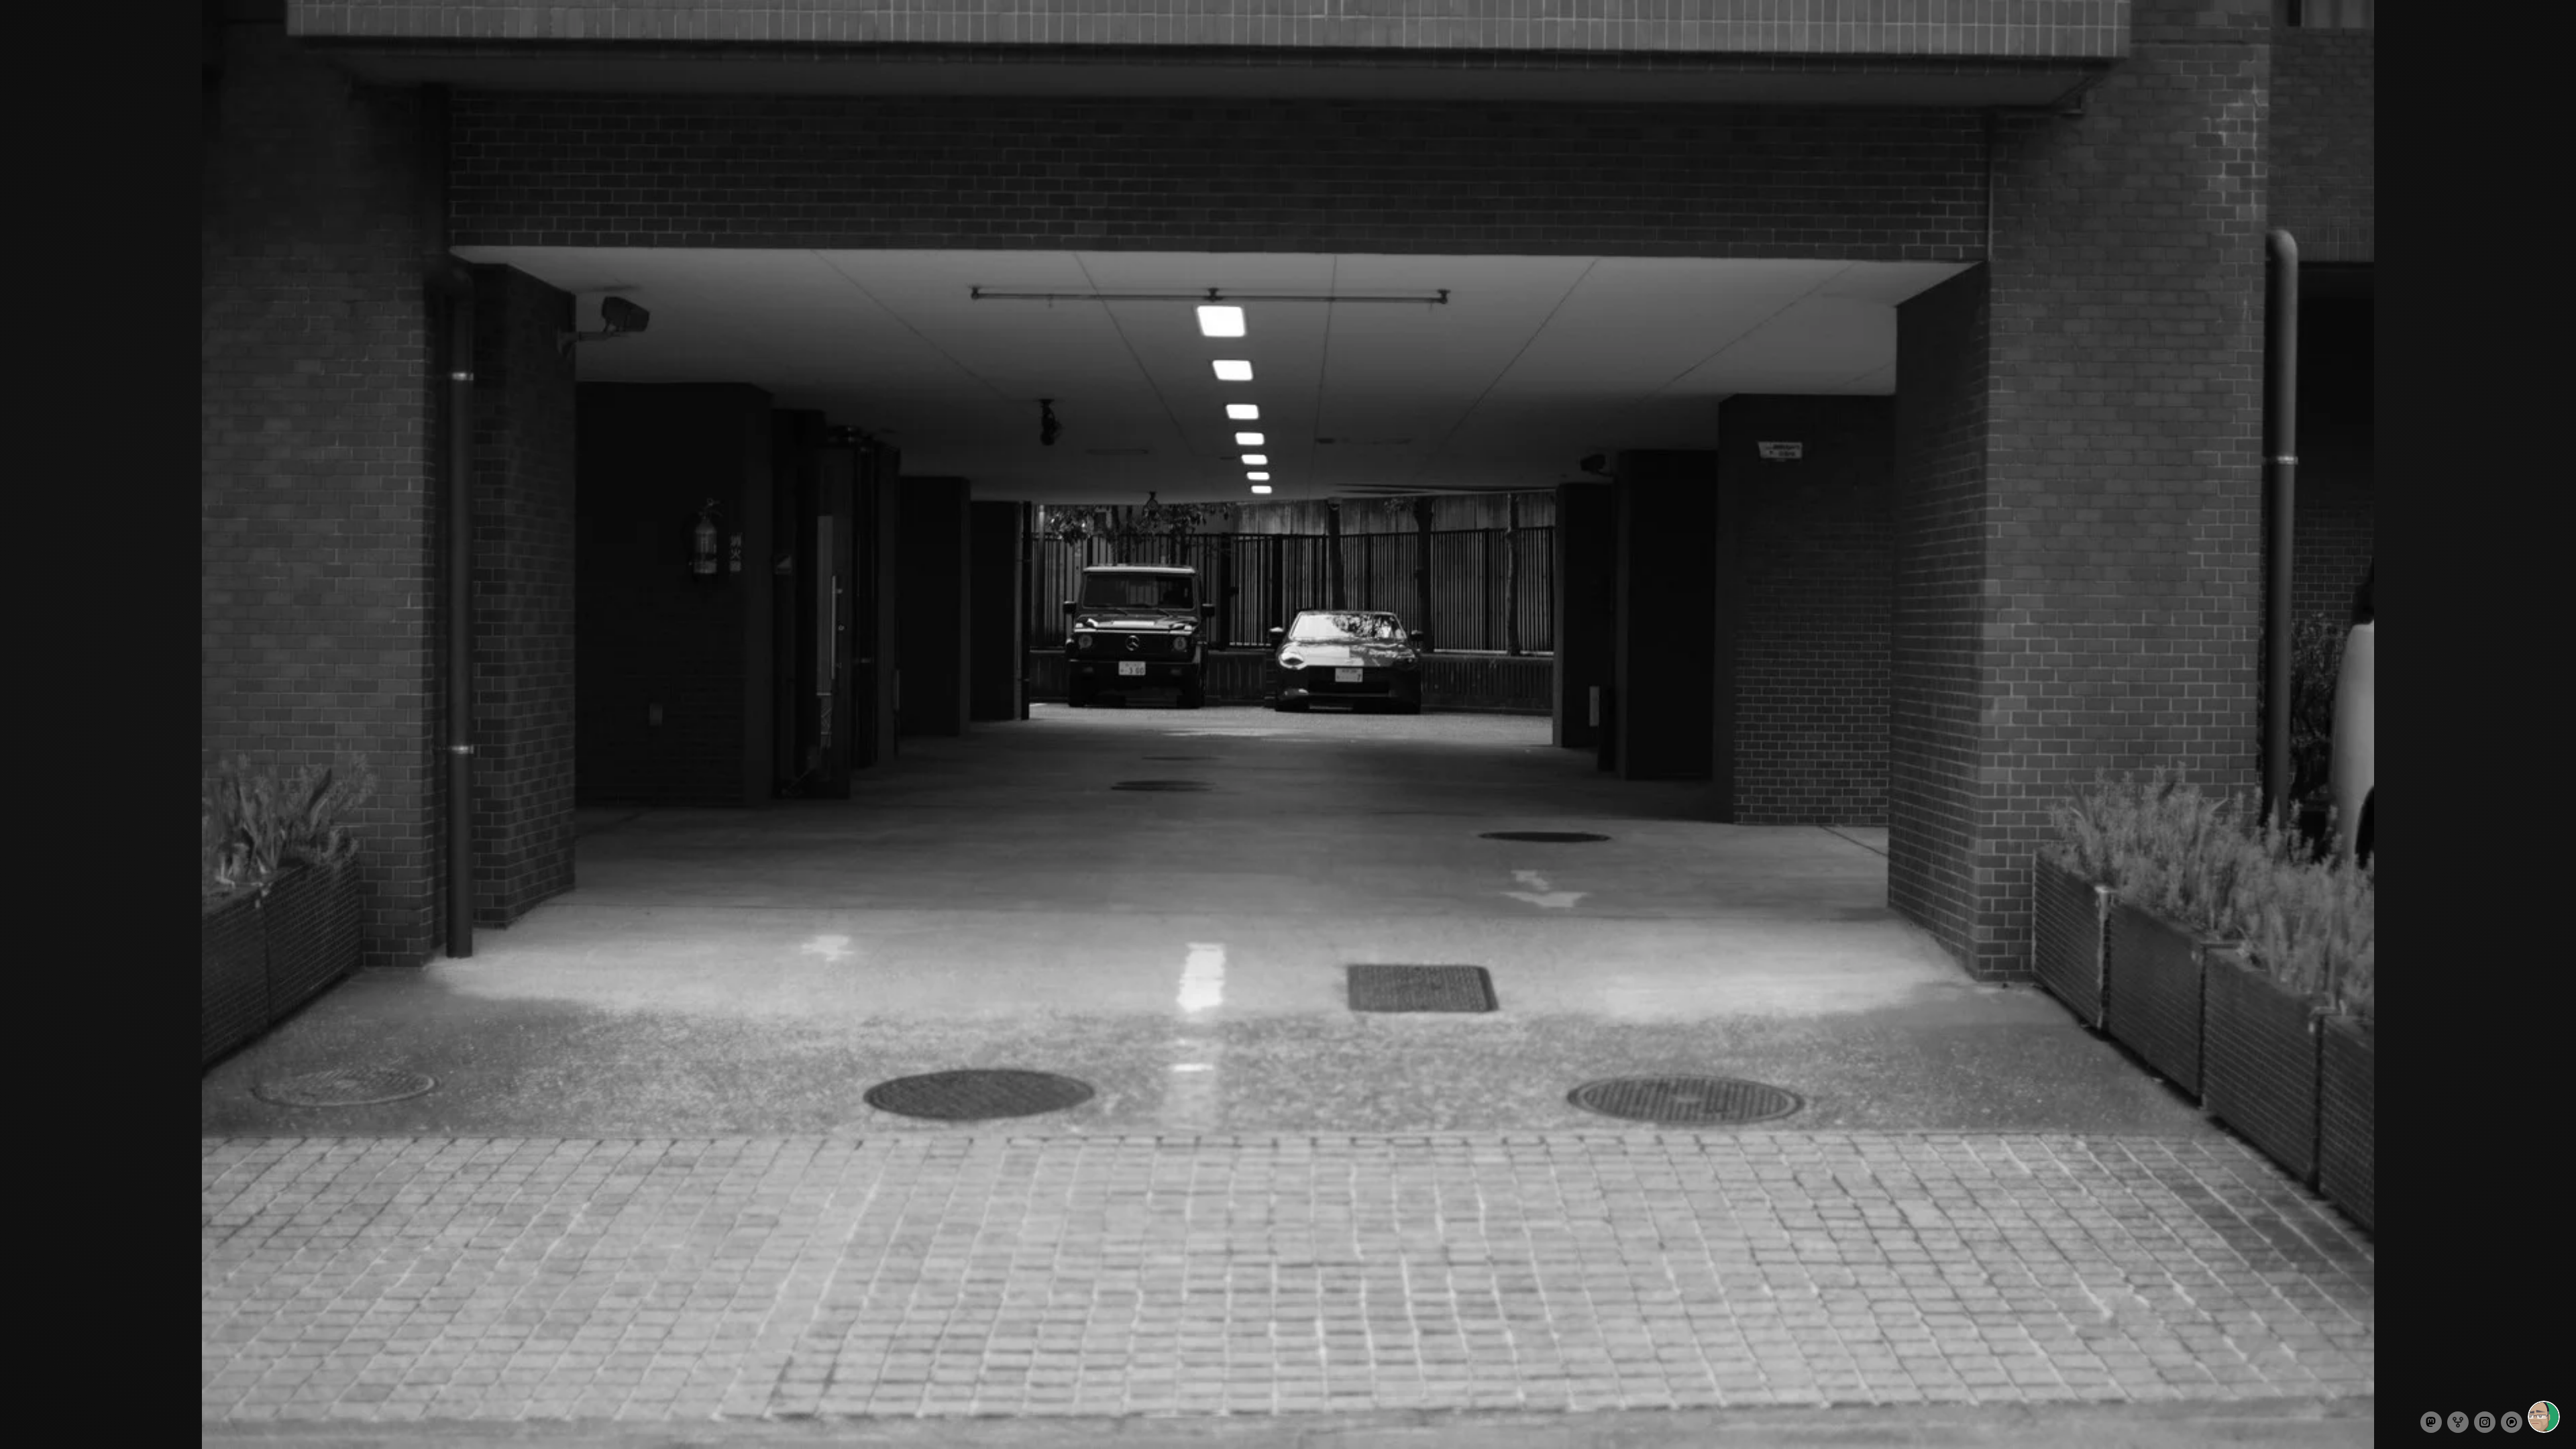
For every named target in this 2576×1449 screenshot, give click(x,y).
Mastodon (2431, 1422)
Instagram (2485, 1422)
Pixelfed (2512, 1422)
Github (2458, 1422)
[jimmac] (2544, 1417)
